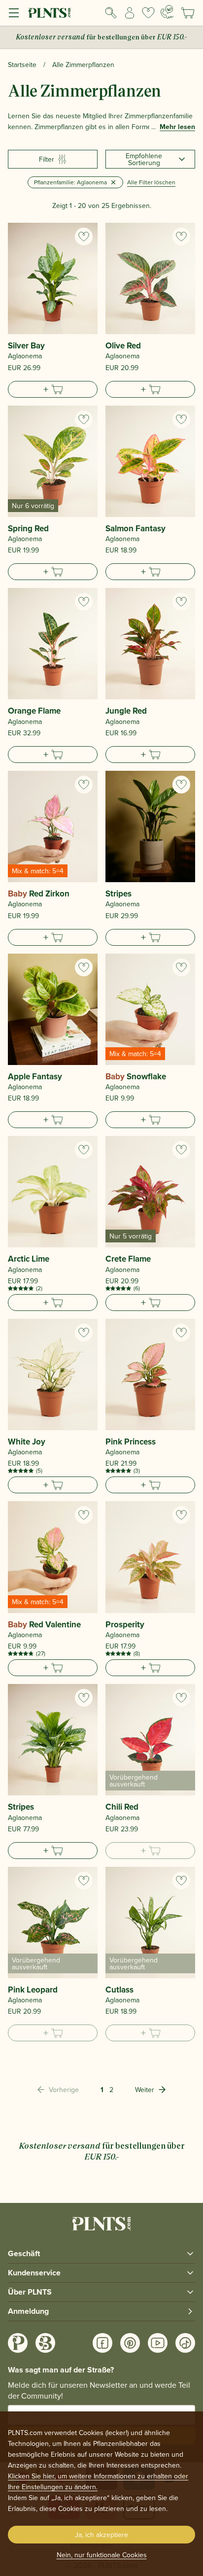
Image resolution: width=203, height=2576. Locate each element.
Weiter (145, 2090)
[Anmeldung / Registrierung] (130, 13)
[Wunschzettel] (148, 13)
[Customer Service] (167, 12)
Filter (47, 159)
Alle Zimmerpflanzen (83, 65)
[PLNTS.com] (50, 13)
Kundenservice (34, 2273)
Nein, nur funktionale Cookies (102, 2555)
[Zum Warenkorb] (53, 389)
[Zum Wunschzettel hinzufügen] (84, 237)
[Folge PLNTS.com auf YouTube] (158, 2343)
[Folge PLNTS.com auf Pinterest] (130, 2343)
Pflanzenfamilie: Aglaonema (70, 182)
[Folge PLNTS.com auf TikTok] (185, 2343)
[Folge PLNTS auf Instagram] (18, 2343)
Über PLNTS (30, 2292)
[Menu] (14, 13)
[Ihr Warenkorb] (188, 13)
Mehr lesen (177, 127)
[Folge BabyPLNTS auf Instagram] (45, 2343)
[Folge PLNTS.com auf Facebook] (102, 2343)
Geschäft (24, 2253)
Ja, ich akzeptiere (101, 2535)
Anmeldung (28, 2311)
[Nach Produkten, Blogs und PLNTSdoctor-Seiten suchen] (111, 13)
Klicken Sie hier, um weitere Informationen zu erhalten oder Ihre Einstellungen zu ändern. (98, 2481)
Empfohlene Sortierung (144, 159)
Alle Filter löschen (151, 182)
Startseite (22, 65)
